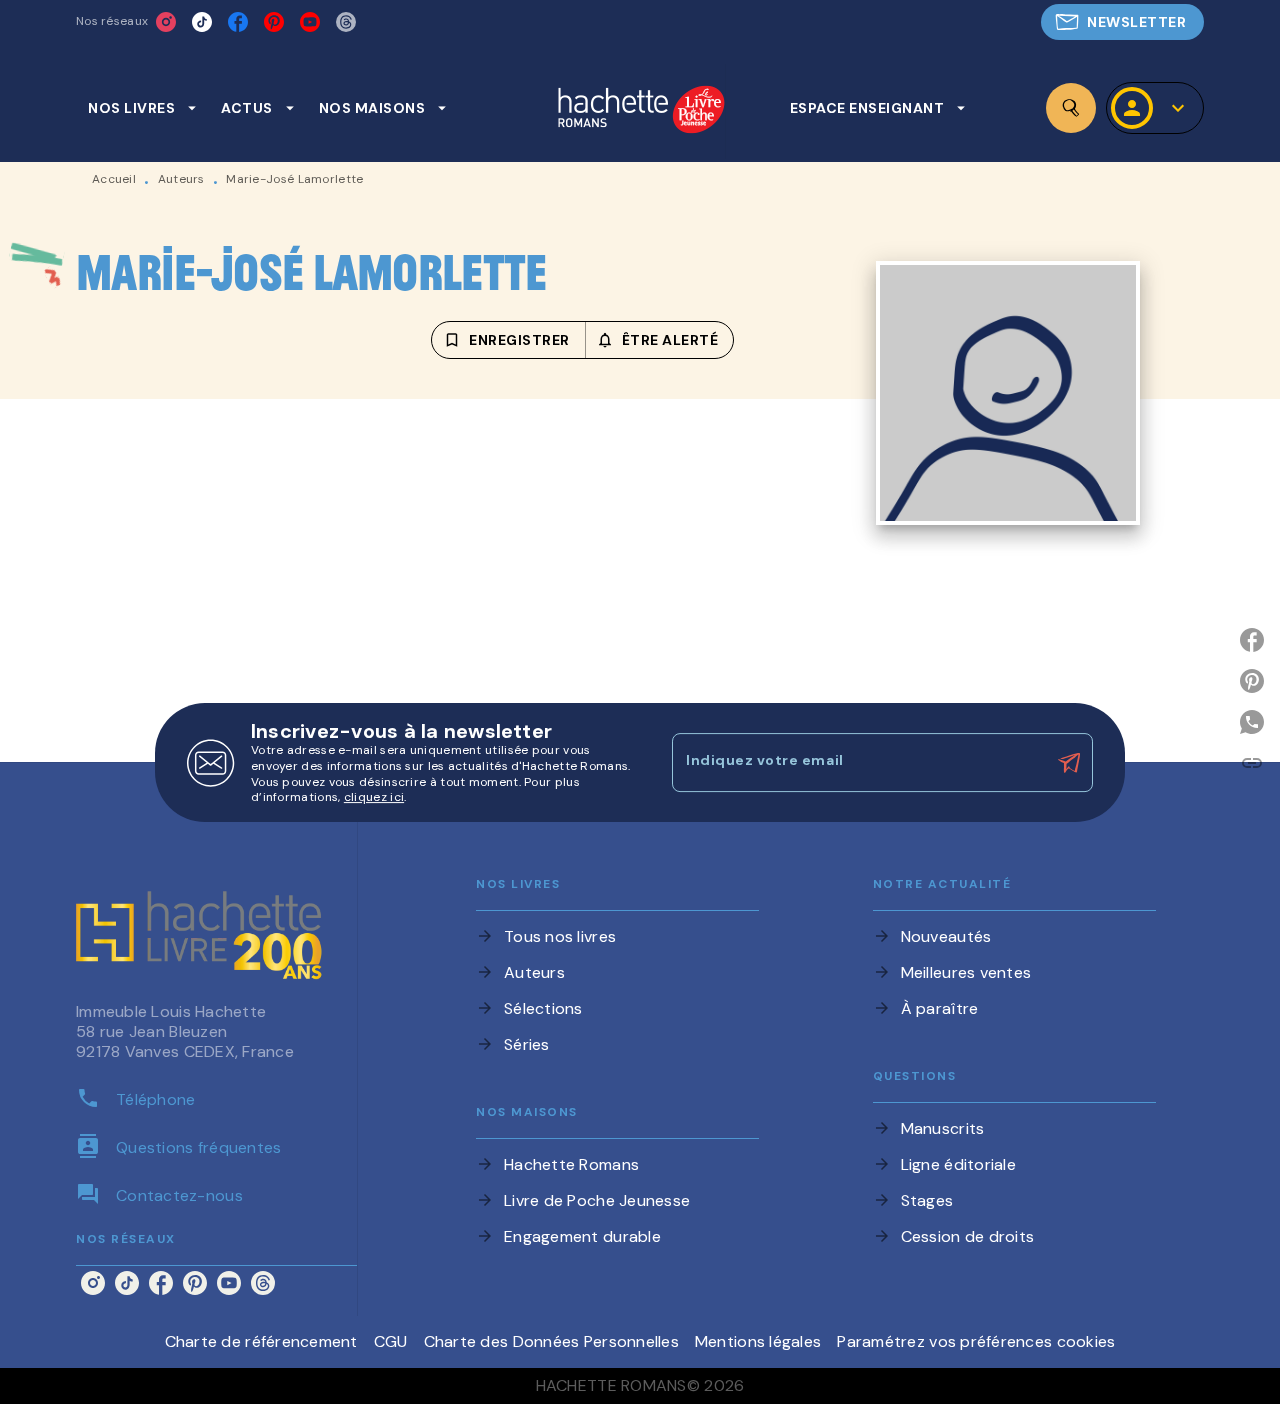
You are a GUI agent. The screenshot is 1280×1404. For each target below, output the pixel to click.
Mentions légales (758, 1341)
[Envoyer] (1069, 763)
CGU (391, 1341)
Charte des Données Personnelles (551, 1341)
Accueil (114, 179)
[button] (1122, 22)
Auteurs (181, 179)
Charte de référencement (261, 1341)
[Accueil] (641, 111)
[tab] (142, 108)
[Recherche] (1071, 108)
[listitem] (166, 22)
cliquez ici (374, 798)
